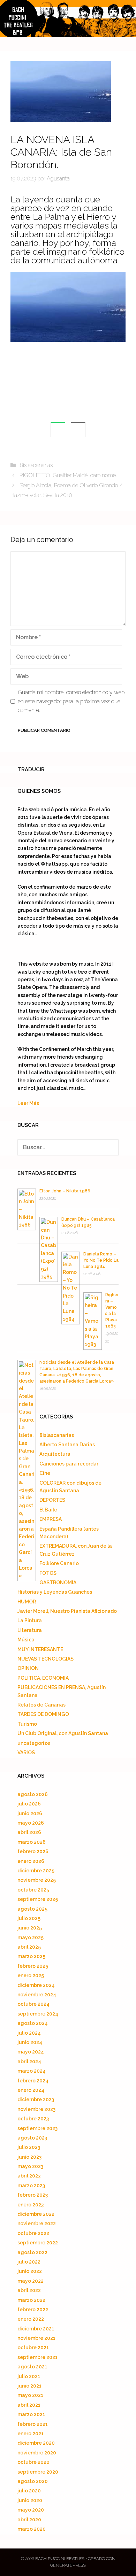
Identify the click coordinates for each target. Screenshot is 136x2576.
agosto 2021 (32, 2367)
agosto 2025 (32, 1909)
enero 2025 (31, 1975)
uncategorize (34, 1743)
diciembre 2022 (36, 2214)
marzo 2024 (32, 2071)
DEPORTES (52, 1500)
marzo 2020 (32, 2529)
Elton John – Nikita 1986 (65, 1191)
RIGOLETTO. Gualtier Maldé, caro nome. (68, 475)
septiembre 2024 (38, 2014)
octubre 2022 (33, 2233)
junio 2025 (30, 1928)
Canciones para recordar (69, 1464)
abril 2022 (29, 2290)
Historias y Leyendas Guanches (55, 1592)
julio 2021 (29, 2376)
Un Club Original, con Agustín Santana (63, 1733)
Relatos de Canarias (41, 1705)
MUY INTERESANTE (40, 1649)
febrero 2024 (33, 2081)
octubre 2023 (33, 2119)
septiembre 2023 (37, 2128)
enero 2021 (31, 2434)
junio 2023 (29, 2157)
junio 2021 (29, 2386)
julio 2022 (29, 2262)
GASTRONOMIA (58, 1583)
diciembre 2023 (36, 2099)
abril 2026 (29, 1832)
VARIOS (26, 1753)
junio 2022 (30, 2271)
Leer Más (28, 1103)
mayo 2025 (31, 1937)
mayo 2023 (30, 2166)
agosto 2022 (32, 2252)
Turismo (27, 1724)
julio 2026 (29, 1804)
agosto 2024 (33, 2023)
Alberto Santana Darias (67, 1445)
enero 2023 (31, 2205)
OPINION (28, 1668)
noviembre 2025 (37, 1880)
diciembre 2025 (36, 1871)
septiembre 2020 (38, 2472)
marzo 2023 (31, 2186)
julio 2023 (29, 2147)
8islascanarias (36, 465)
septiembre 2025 (38, 1899)
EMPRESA (51, 1519)
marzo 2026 (32, 1842)
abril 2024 (29, 2061)
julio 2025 (29, 1918)
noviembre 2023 (36, 2109)
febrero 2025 (33, 1966)
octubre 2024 (33, 2004)
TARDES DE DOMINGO (43, 1714)
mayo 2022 (31, 2281)
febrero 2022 (33, 2310)
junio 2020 (30, 2500)
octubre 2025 (33, 1890)
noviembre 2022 (37, 2223)
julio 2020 (29, 2491)
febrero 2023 (33, 2195)
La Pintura (30, 1620)
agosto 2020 (33, 2481)
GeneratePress (68, 2565)
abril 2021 (29, 2405)
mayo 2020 (31, 2510)
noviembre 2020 (37, 2453)
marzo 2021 (31, 2414)
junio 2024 (30, 2042)
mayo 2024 (31, 2052)
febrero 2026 (33, 1851)
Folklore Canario (59, 1563)
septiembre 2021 (37, 2357)
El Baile (48, 1510)
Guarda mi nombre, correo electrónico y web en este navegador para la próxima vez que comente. (71, 701)
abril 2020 (29, 2520)
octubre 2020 (33, 2462)
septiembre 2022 (38, 2243)
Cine (45, 1473)
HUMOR (27, 1602)
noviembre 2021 (36, 2338)
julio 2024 (29, 2033)
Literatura (30, 1630)
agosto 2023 (32, 2138)
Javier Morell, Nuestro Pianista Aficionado (67, 1611)
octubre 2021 (33, 2347)
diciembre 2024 (36, 1985)
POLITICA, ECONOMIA (43, 1678)
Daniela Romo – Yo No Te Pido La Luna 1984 (101, 1260)
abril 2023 (29, 2176)
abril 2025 (29, 1947)
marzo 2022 (31, 2300)
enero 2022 (31, 2319)
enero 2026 (31, 1861)
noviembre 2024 (37, 1995)
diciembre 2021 (36, 2329)
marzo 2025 (31, 1956)
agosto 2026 (33, 1794)
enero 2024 (31, 2090)
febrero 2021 (33, 2424)
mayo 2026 (31, 1823)
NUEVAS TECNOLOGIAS (46, 1659)
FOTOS (48, 1573)
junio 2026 (30, 1813)
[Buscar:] (68, 1147)
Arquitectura (55, 1454)
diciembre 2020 (36, 2443)
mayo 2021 (30, 2395)
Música (26, 1640)
